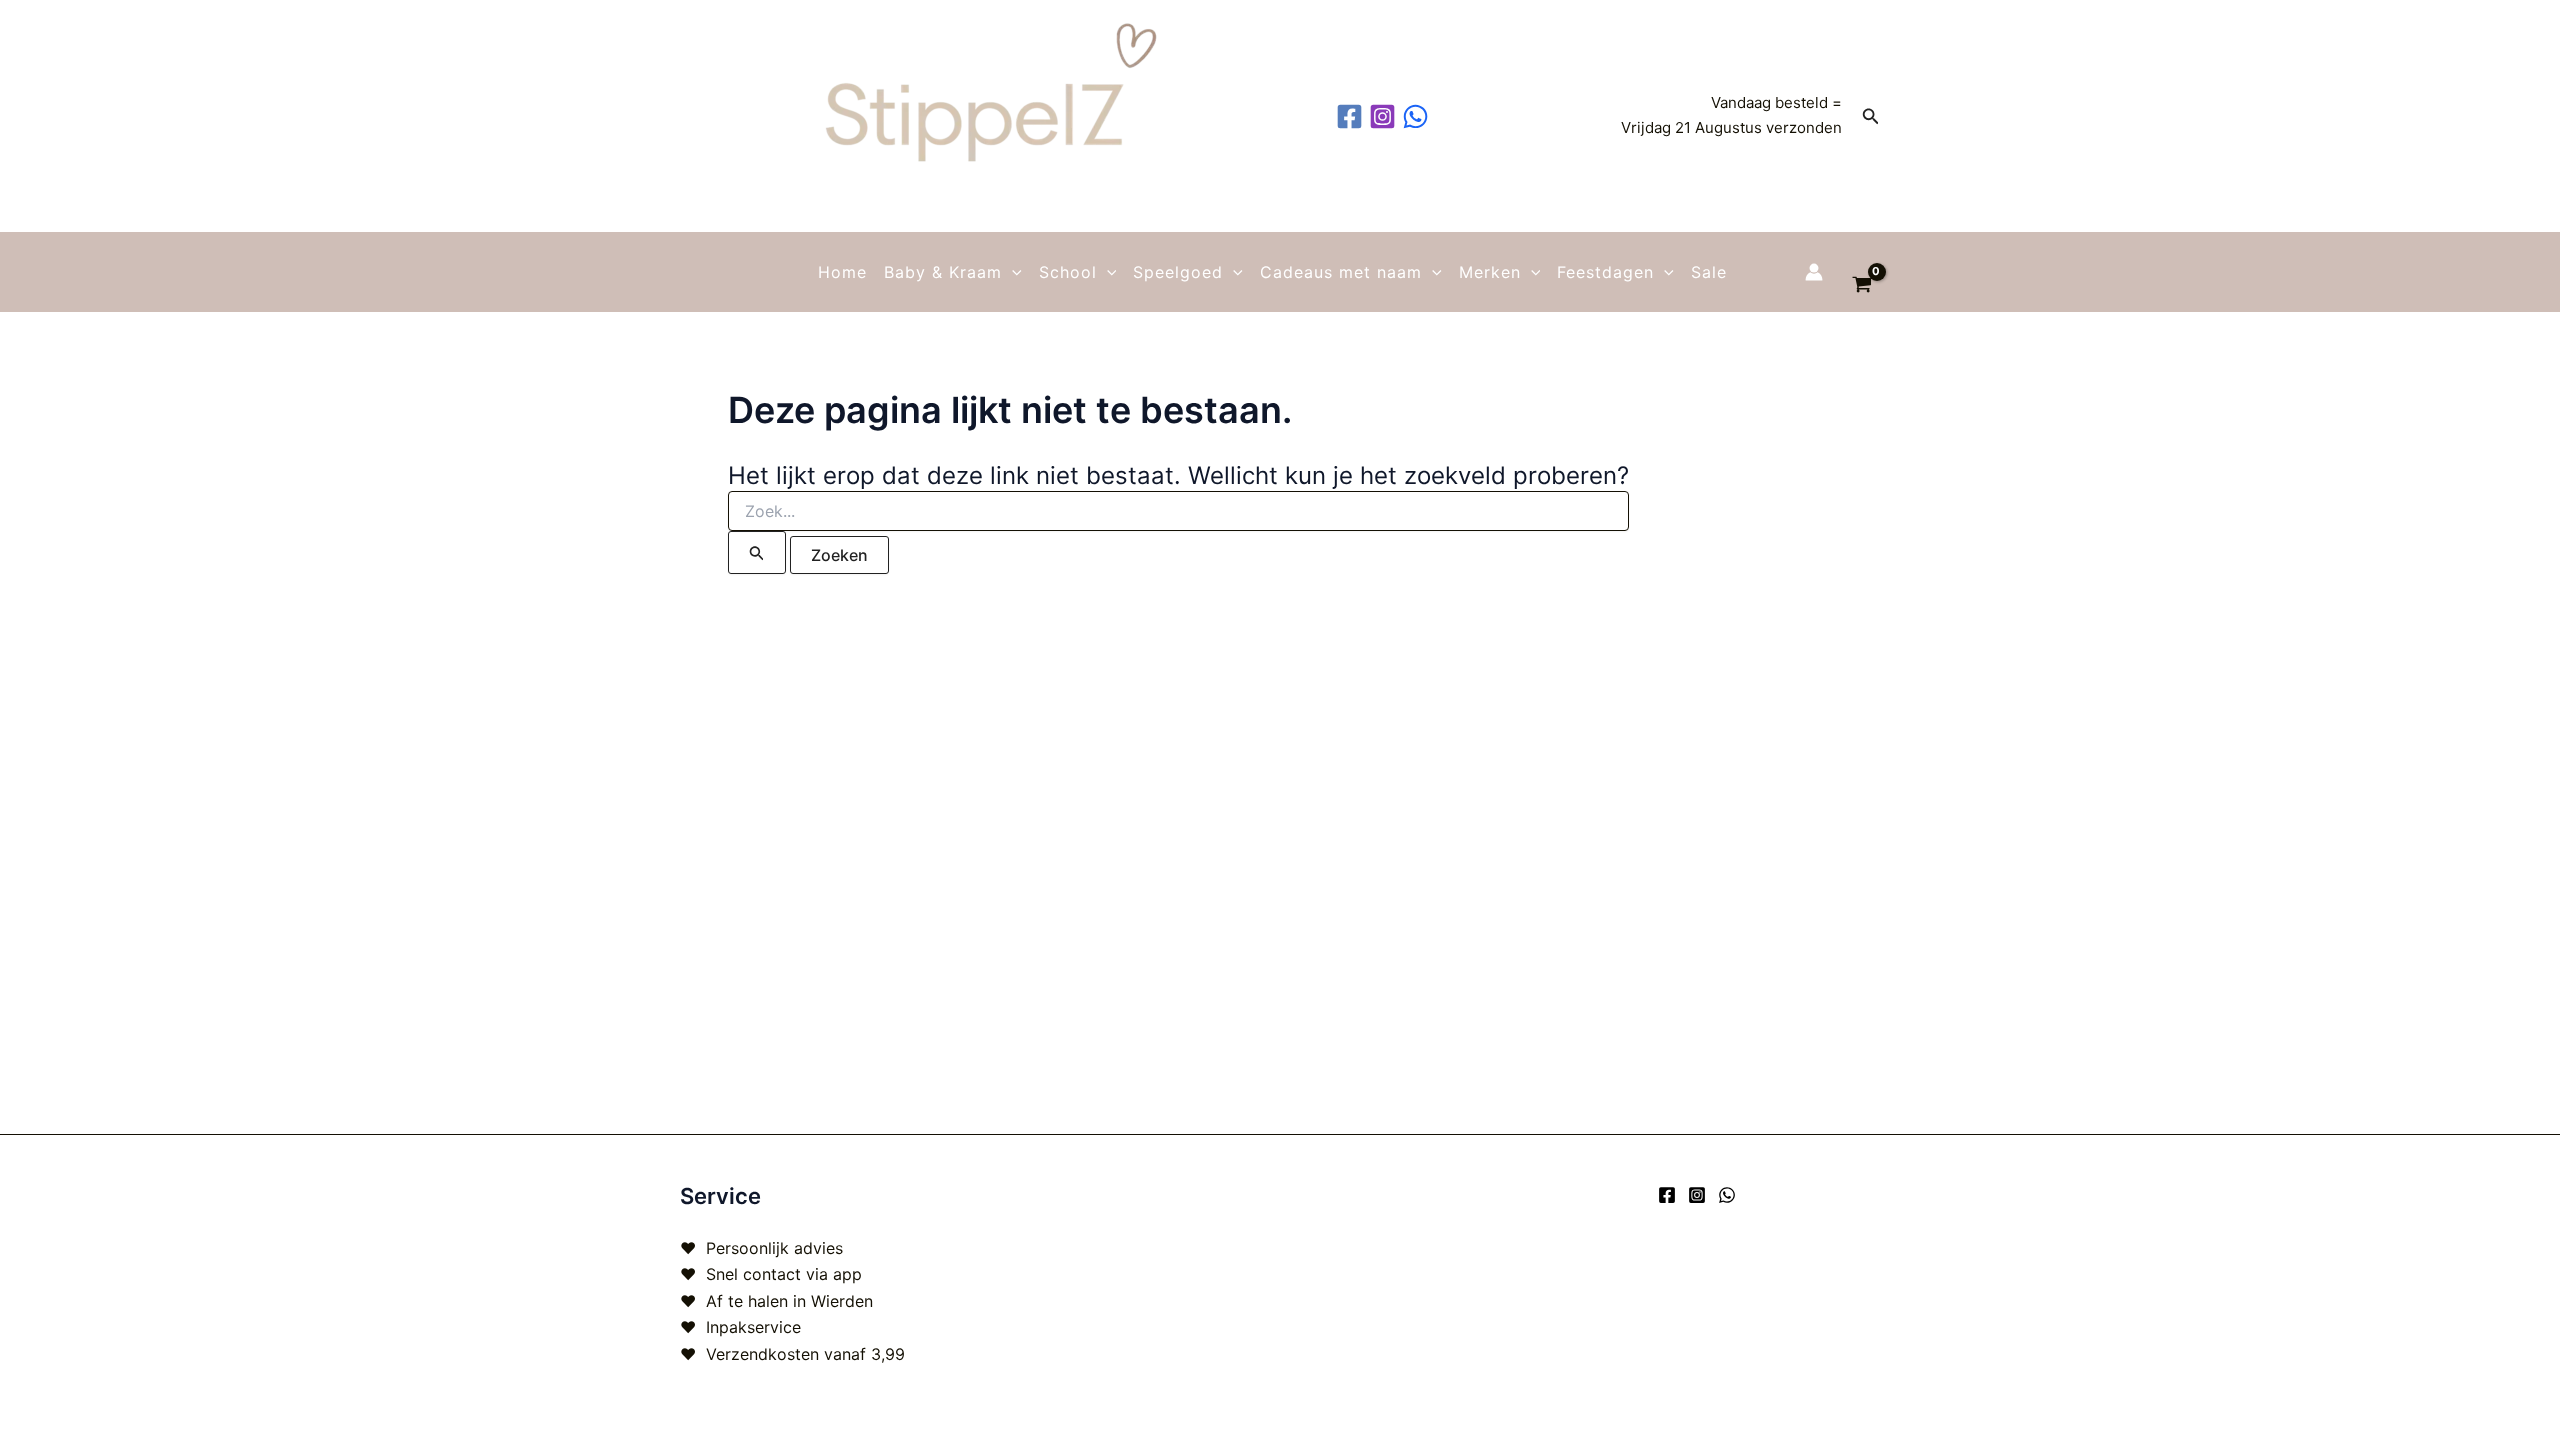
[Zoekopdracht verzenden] (757, 552)
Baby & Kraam (943, 272)
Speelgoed (1178, 272)
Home (842, 272)
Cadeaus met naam (1341, 272)
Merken (1490, 272)
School (1068, 272)
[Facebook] (1667, 1195)
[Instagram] (1697, 1195)
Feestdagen (1605, 272)
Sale (1709, 272)
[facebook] (1352, 116)
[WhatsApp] (1727, 1195)
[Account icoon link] (1814, 272)
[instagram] (1385, 116)
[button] (1871, 116)
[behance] (1418, 116)
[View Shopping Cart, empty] (1861, 272)
